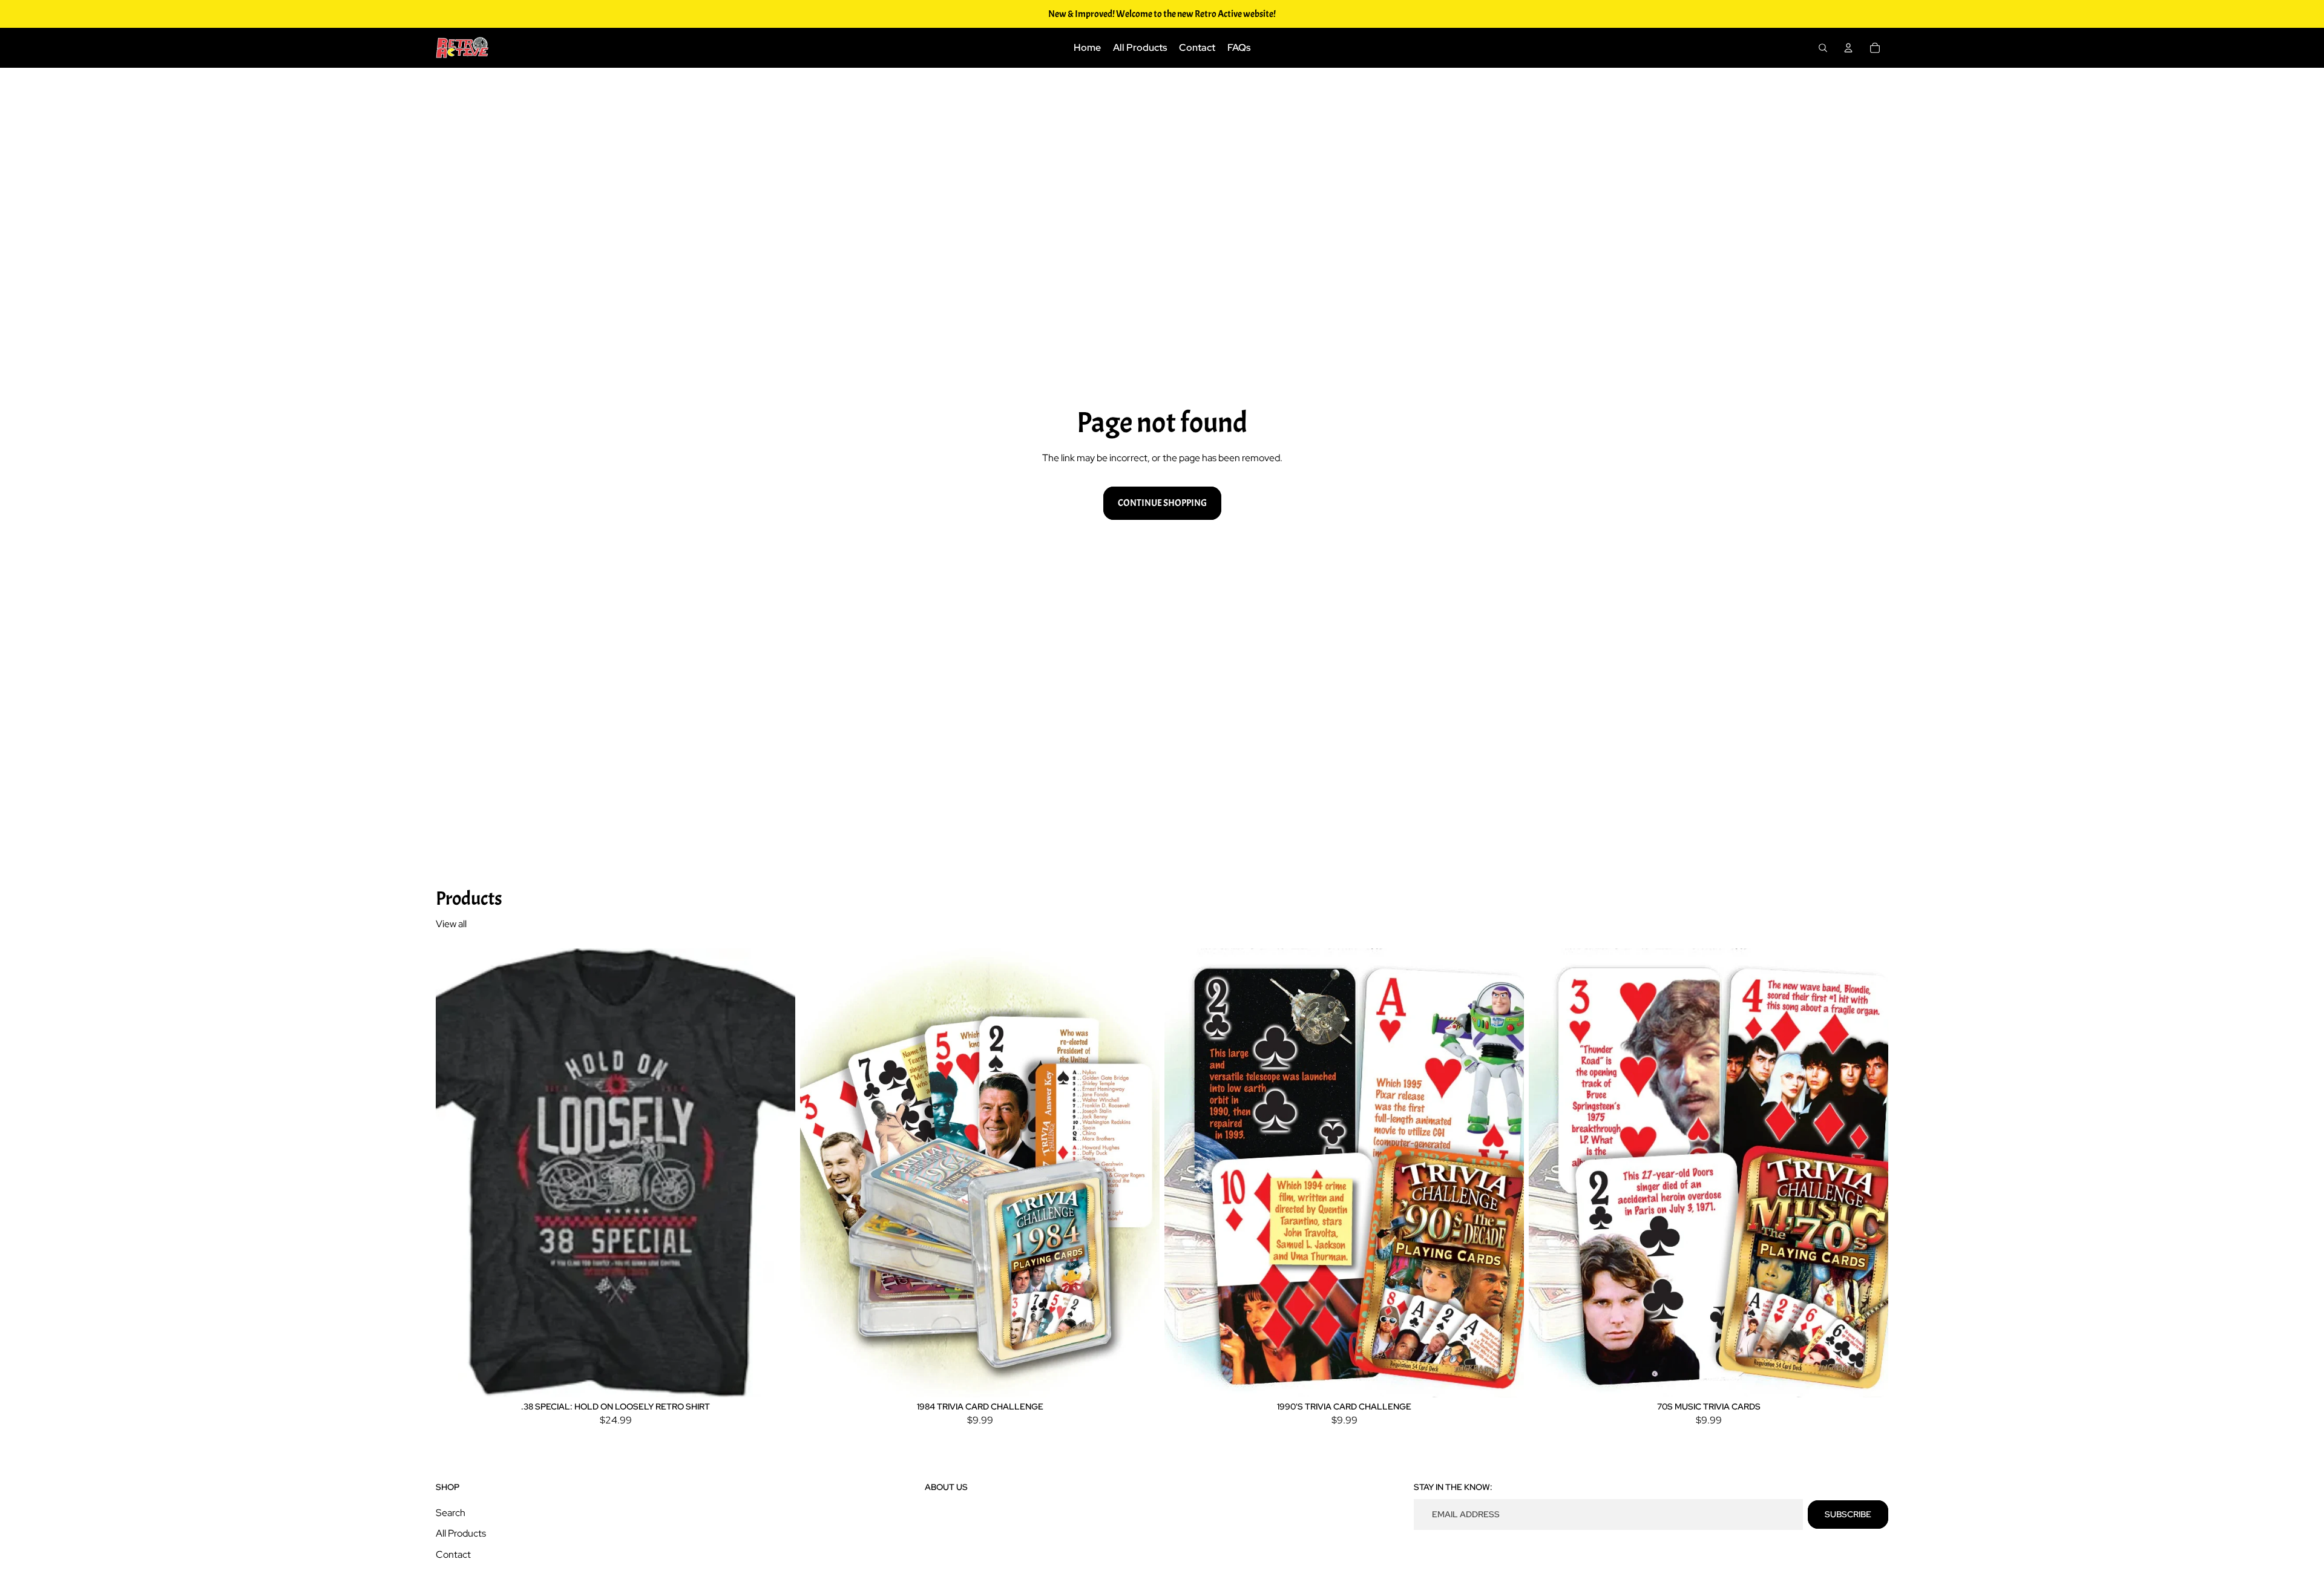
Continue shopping (1162, 503)
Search (451, 1513)
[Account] (1848, 48)
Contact (453, 1554)
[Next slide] (777, 1173)
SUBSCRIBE (1848, 1514)
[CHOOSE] (776, 1379)
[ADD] (1141, 1379)
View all (451, 924)
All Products (461, 1533)
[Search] (1823, 48)
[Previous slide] (454, 1173)
